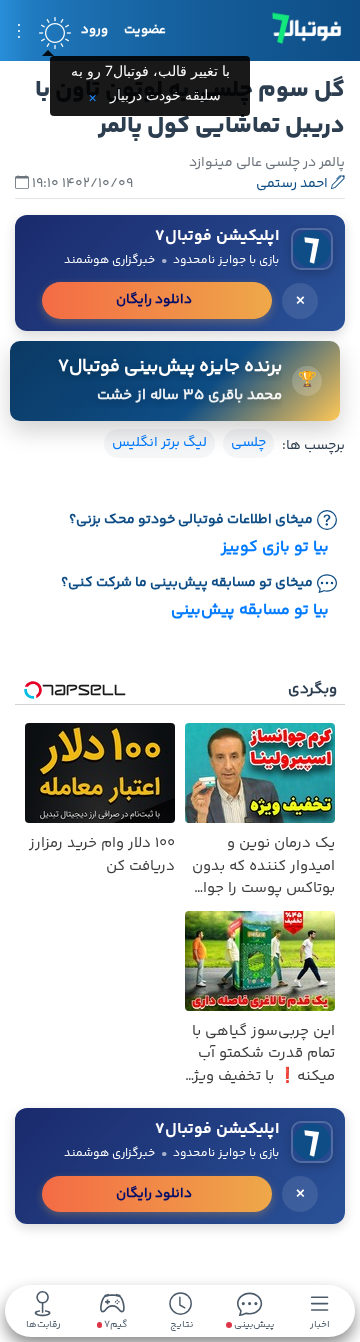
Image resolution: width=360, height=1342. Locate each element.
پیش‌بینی (253, 1323)
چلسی (248, 443)
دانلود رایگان (154, 299)
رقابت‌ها (43, 1323)
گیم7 (114, 1325)
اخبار (320, 1323)
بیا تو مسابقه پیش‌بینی (250, 610)
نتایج (181, 1323)
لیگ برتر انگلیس (159, 443)
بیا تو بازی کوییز (275, 547)
